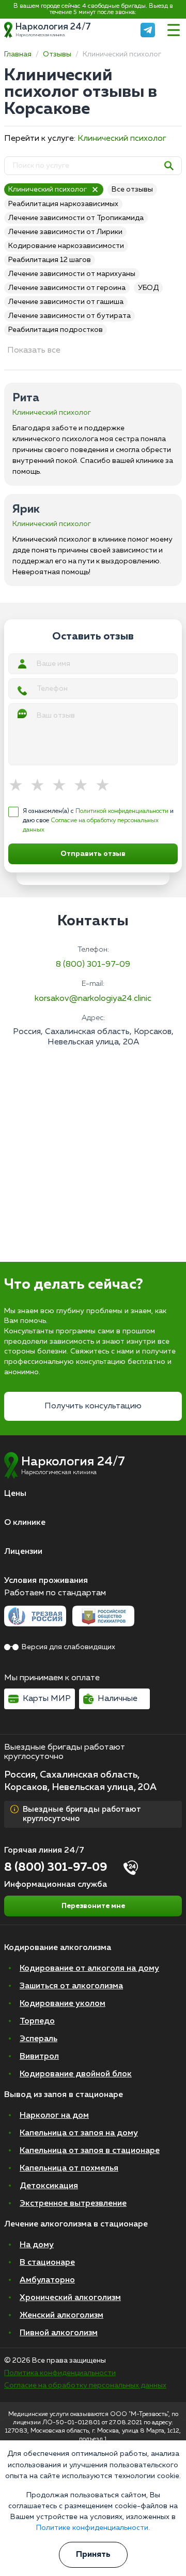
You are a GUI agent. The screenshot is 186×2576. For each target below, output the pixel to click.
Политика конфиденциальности (60, 2373)
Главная (18, 54)
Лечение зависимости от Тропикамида (76, 218)
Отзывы (57, 54)
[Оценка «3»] (63, 786)
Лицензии (23, 1552)
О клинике (25, 1523)
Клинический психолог (122, 139)
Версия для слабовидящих (68, 1647)
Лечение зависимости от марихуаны (72, 274)
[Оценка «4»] (84, 786)
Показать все (34, 351)
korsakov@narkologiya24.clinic (93, 999)
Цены (15, 1494)
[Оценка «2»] (41, 786)
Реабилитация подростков (56, 330)
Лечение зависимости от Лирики (65, 232)
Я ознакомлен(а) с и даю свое (98, 821)
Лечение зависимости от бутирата (69, 316)
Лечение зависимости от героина (67, 288)
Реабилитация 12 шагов (50, 260)
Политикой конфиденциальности (122, 811)
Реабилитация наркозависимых (63, 204)
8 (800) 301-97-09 (93, 965)
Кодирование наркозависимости (66, 246)
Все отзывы (132, 190)
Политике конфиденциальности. (93, 2528)
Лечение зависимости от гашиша (66, 302)
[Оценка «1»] (19, 786)
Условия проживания (46, 1581)
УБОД (148, 288)
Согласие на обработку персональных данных (85, 2385)
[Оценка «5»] (106, 786)
